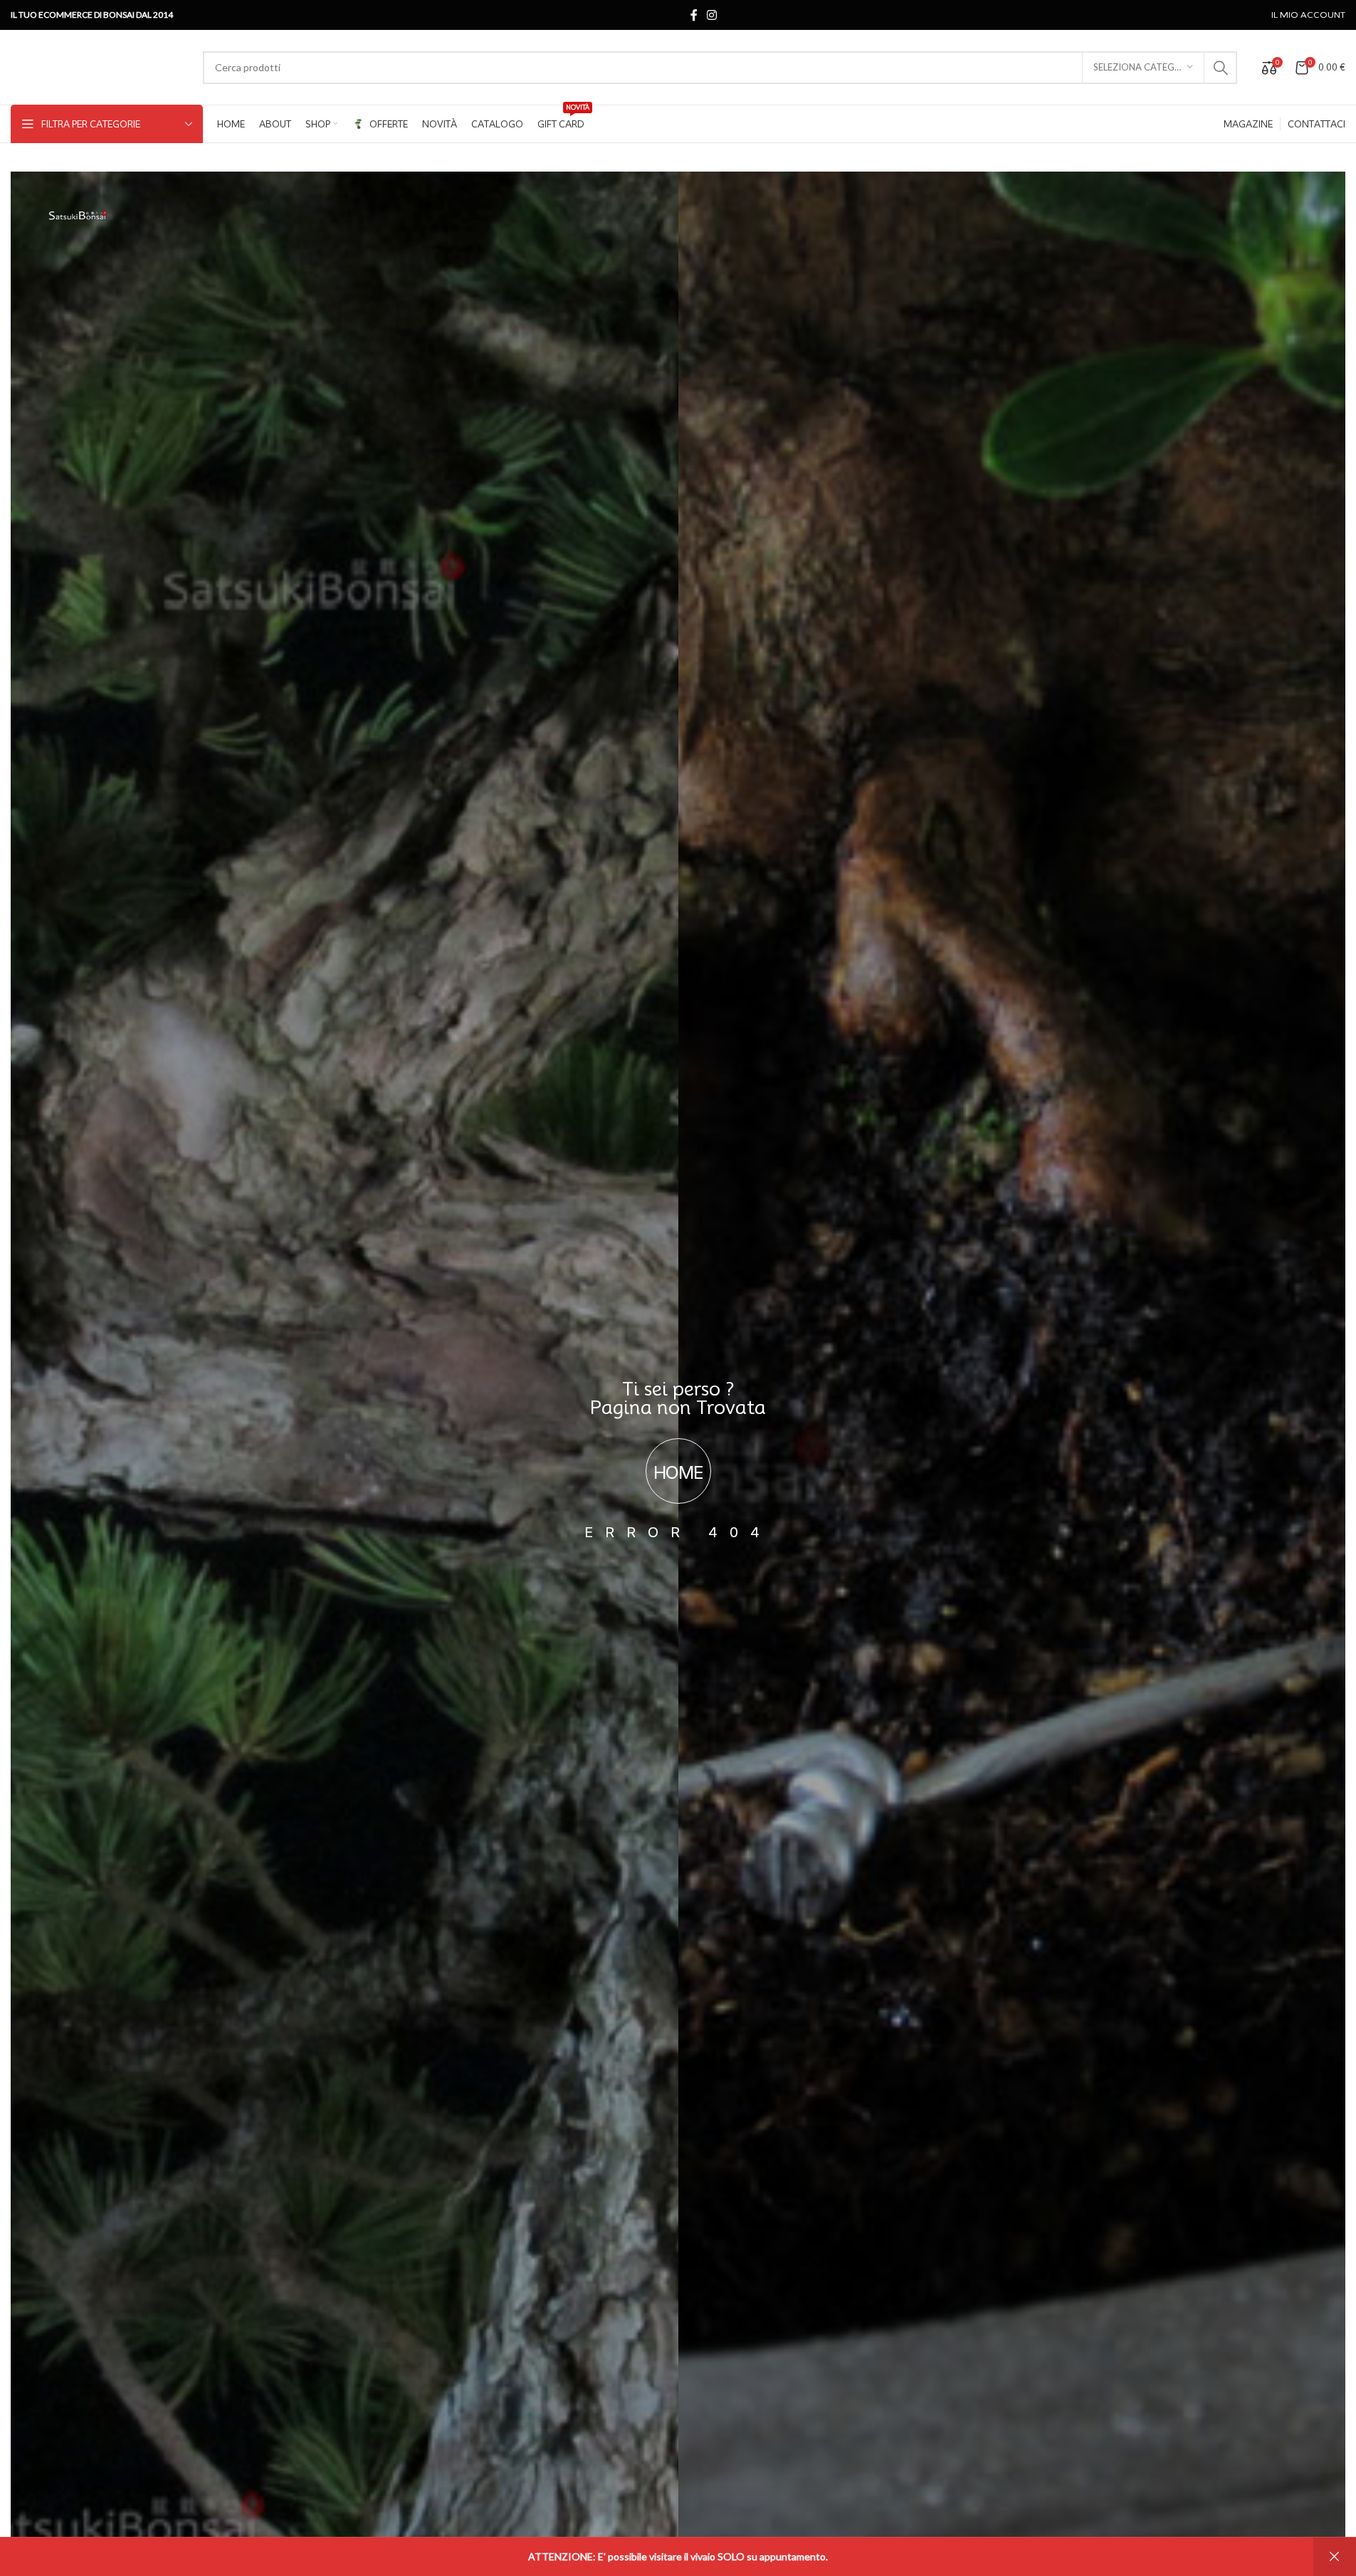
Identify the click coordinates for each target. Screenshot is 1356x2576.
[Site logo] (100, 66)
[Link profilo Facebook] (694, 15)
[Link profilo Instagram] (712, 15)
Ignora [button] (1335, 2557)
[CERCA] (1221, 68)
